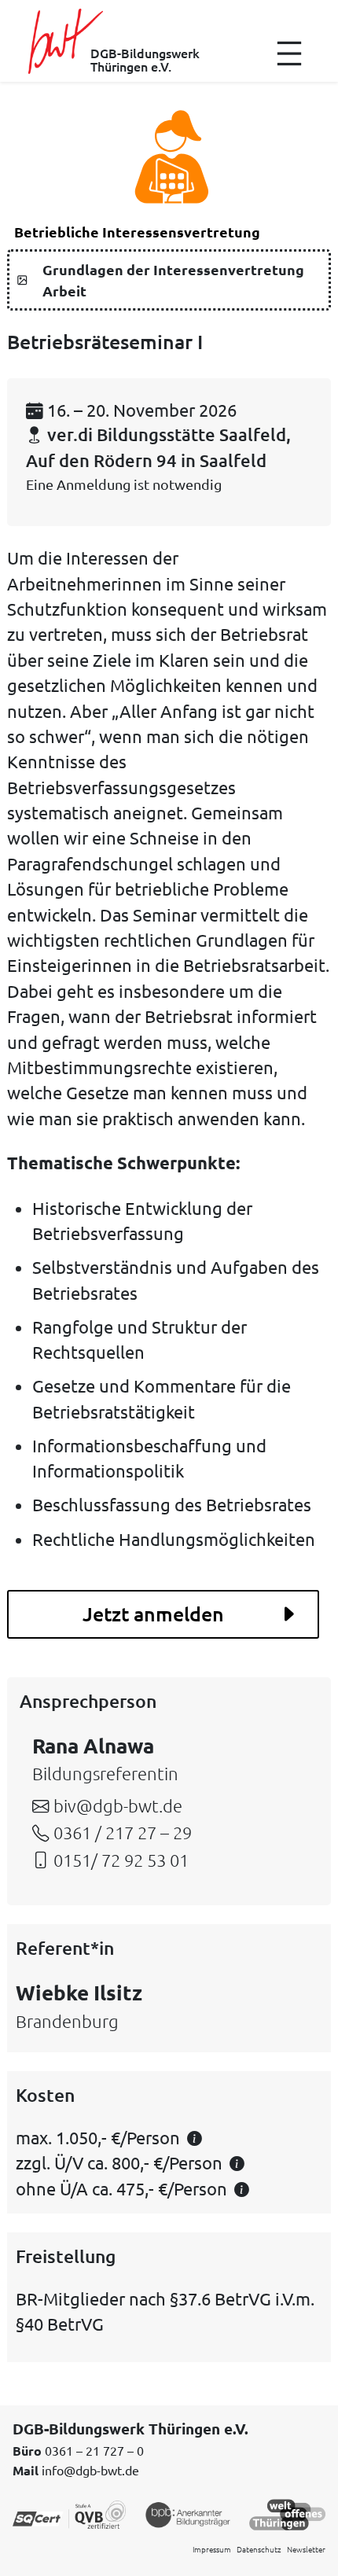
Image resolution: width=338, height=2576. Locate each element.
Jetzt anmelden (153, 1614)
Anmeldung (94, 484)
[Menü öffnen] (289, 53)
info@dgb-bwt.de (90, 2470)
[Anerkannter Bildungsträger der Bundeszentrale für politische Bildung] (188, 2513)
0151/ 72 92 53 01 (121, 1860)
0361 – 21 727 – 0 (94, 2450)
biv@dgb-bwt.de (118, 1805)
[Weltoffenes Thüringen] (287, 2513)
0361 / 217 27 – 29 (123, 1832)
